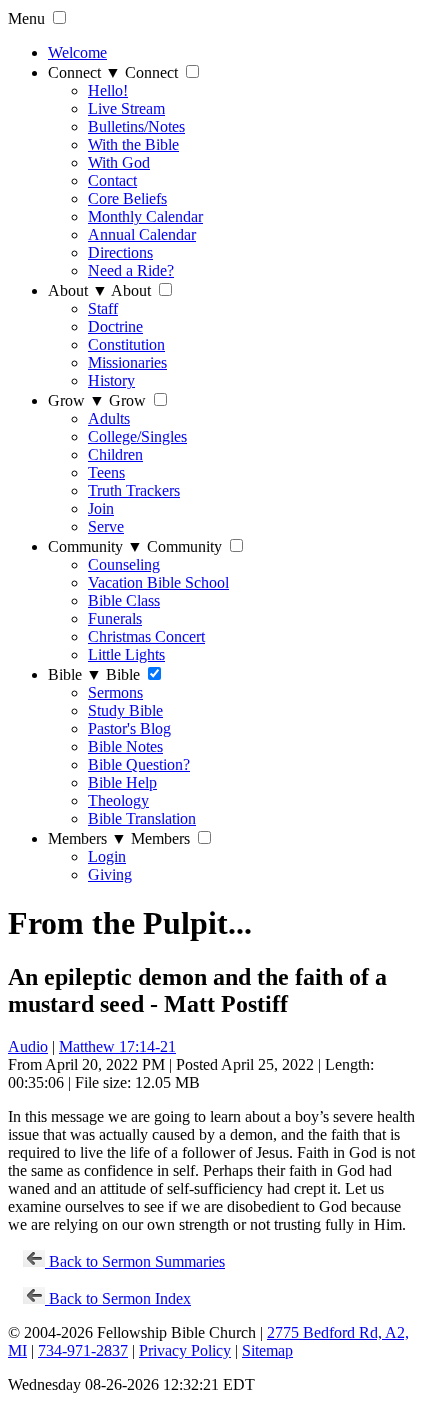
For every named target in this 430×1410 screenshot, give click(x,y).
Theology (118, 800)
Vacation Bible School (158, 582)
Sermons (115, 692)
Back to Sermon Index (118, 1298)
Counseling (124, 564)
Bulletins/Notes (136, 126)
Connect (84, 72)
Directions (120, 252)
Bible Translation (142, 818)
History (111, 380)
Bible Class (124, 600)
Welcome (77, 52)
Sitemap (267, 1350)
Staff (103, 308)
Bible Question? (139, 764)
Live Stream (126, 108)
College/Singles (137, 436)
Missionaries (127, 362)
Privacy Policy (185, 1350)
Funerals (115, 618)
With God (119, 162)
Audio (28, 1046)
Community (95, 546)
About (78, 290)
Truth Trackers (134, 490)
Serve (106, 526)
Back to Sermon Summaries (135, 1261)
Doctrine (115, 326)
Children (115, 454)
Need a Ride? (131, 270)
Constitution (126, 344)
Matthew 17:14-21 (117, 1046)
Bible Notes (125, 746)
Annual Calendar (142, 234)
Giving (110, 874)
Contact (112, 180)
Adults (109, 418)
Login (107, 856)
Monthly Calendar (145, 216)
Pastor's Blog (129, 728)
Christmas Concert (146, 636)
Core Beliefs (127, 198)
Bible (75, 674)
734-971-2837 (83, 1350)
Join (101, 508)
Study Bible (125, 710)
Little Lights (126, 654)
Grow (76, 400)
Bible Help (122, 782)
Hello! (108, 90)
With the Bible (133, 144)
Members (87, 838)
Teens (106, 472)
